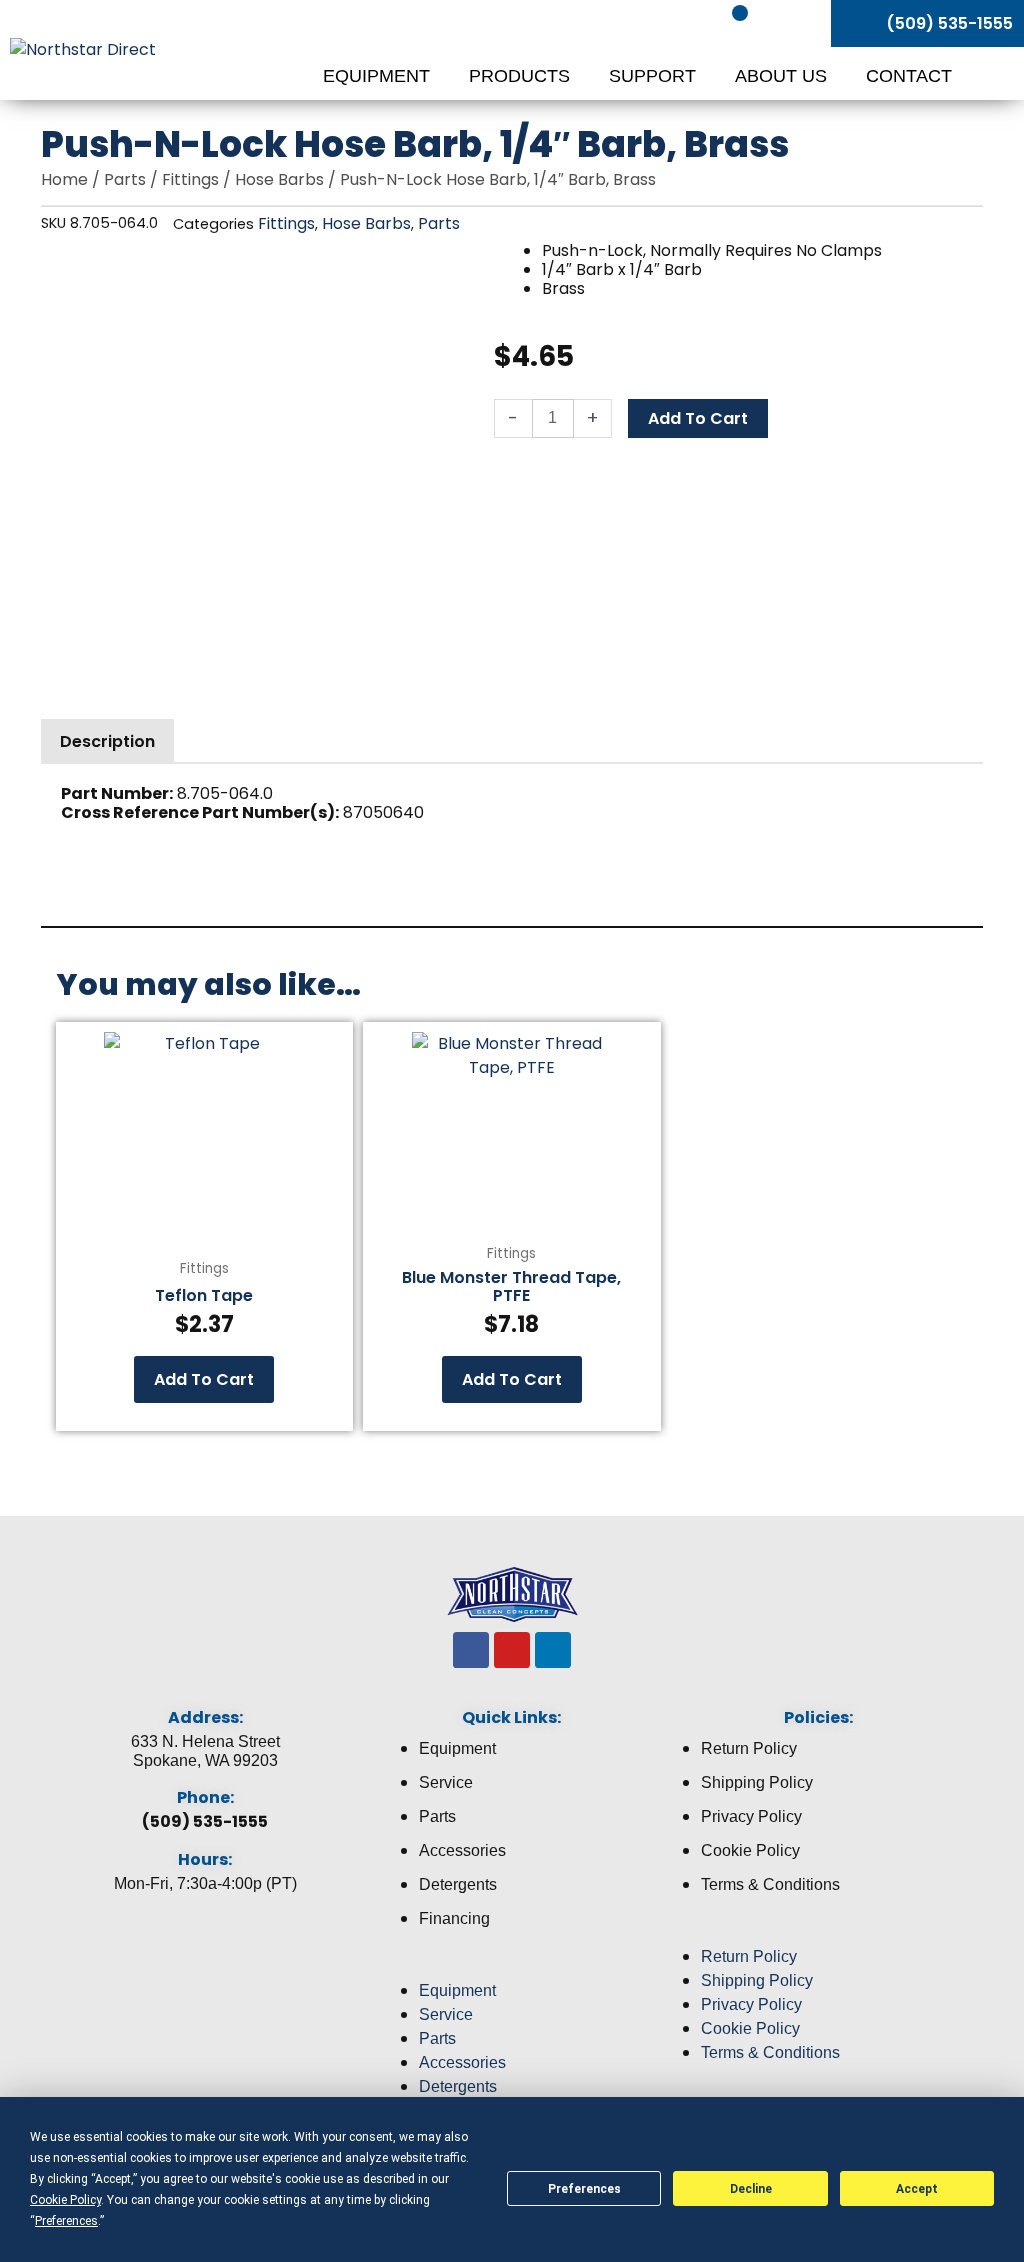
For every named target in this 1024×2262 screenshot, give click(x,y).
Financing (454, 1918)
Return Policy (749, 1748)
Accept (917, 2189)
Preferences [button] (66, 2221)
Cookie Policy (750, 1850)
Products (522, 76)
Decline (751, 2189)
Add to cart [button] (204, 1379)
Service (446, 1782)
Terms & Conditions (770, 1884)
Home (64, 179)
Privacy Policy (751, 1816)
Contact (909, 76)
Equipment (379, 76)
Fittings (190, 179)
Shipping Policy (757, 1782)
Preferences (584, 2189)
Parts (125, 179)
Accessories (462, 1850)
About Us (783, 76)
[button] (512, 1967)
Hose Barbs (279, 179)
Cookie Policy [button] (65, 2200)
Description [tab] (107, 741)
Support (655, 76)
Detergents (458, 1884)
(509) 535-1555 (205, 1821)
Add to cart (698, 418)
